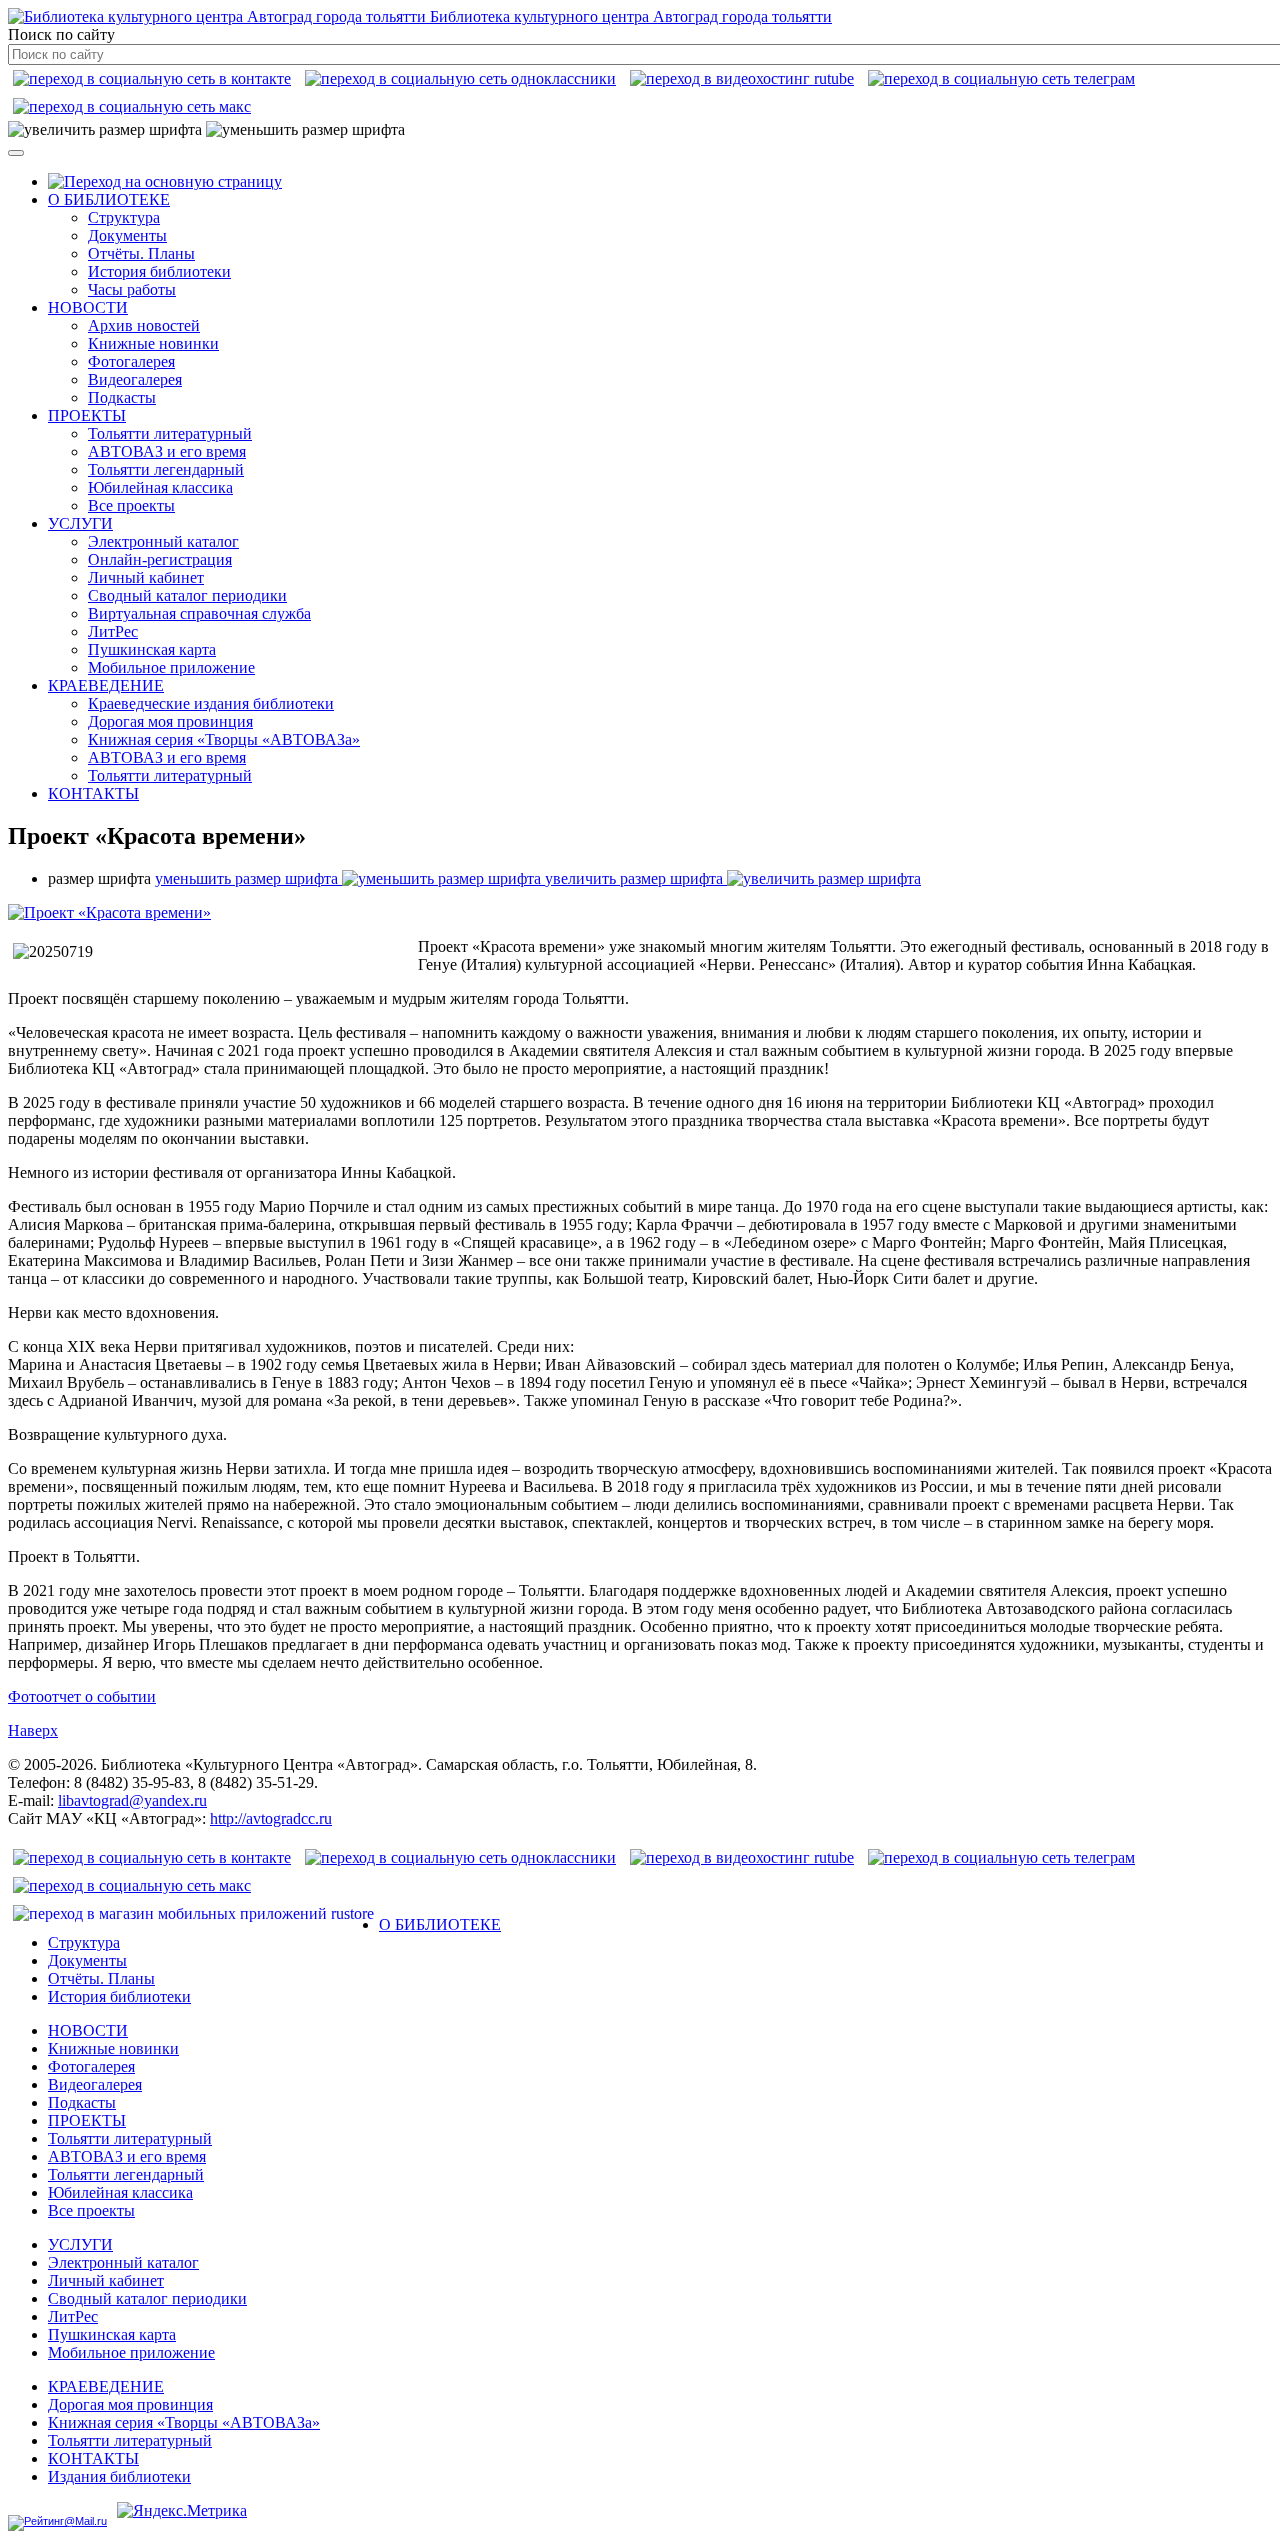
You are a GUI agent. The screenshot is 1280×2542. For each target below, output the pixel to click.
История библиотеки (159, 271)
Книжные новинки (153, 343)
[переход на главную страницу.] (165, 181)
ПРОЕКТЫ (87, 415)
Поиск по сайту (61, 34)
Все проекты (131, 505)
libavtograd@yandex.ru (132, 1800)
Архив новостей (144, 325)
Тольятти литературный (170, 433)
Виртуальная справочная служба (199, 613)
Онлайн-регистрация (160, 559)
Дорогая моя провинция (170, 721)
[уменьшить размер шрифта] (305, 130)
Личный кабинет (146, 577)
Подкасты (122, 397)
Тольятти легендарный (166, 469)
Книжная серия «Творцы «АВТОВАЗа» (224, 739)
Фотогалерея (131, 361)
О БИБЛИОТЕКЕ (109, 199)
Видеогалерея (135, 379)
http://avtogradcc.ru (271, 1818)
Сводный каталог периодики (187, 595)
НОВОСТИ (88, 307)
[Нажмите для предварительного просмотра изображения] (109, 912)
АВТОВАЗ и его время (167, 451)
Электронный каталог (163, 541)
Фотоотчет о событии (82, 1696)
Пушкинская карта (152, 649)
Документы (127, 235)
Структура (124, 217)
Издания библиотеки (119, 2476)
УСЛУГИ (80, 523)
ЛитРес (113, 631)
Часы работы (132, 289)
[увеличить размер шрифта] (105, 130)
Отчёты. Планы (141, 253)
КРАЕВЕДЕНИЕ (106, 685)
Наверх (33, 1730)
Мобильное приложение (171, 667)
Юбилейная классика (160, 487)
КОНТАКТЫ (93, 793)
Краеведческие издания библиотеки (211, 703)
